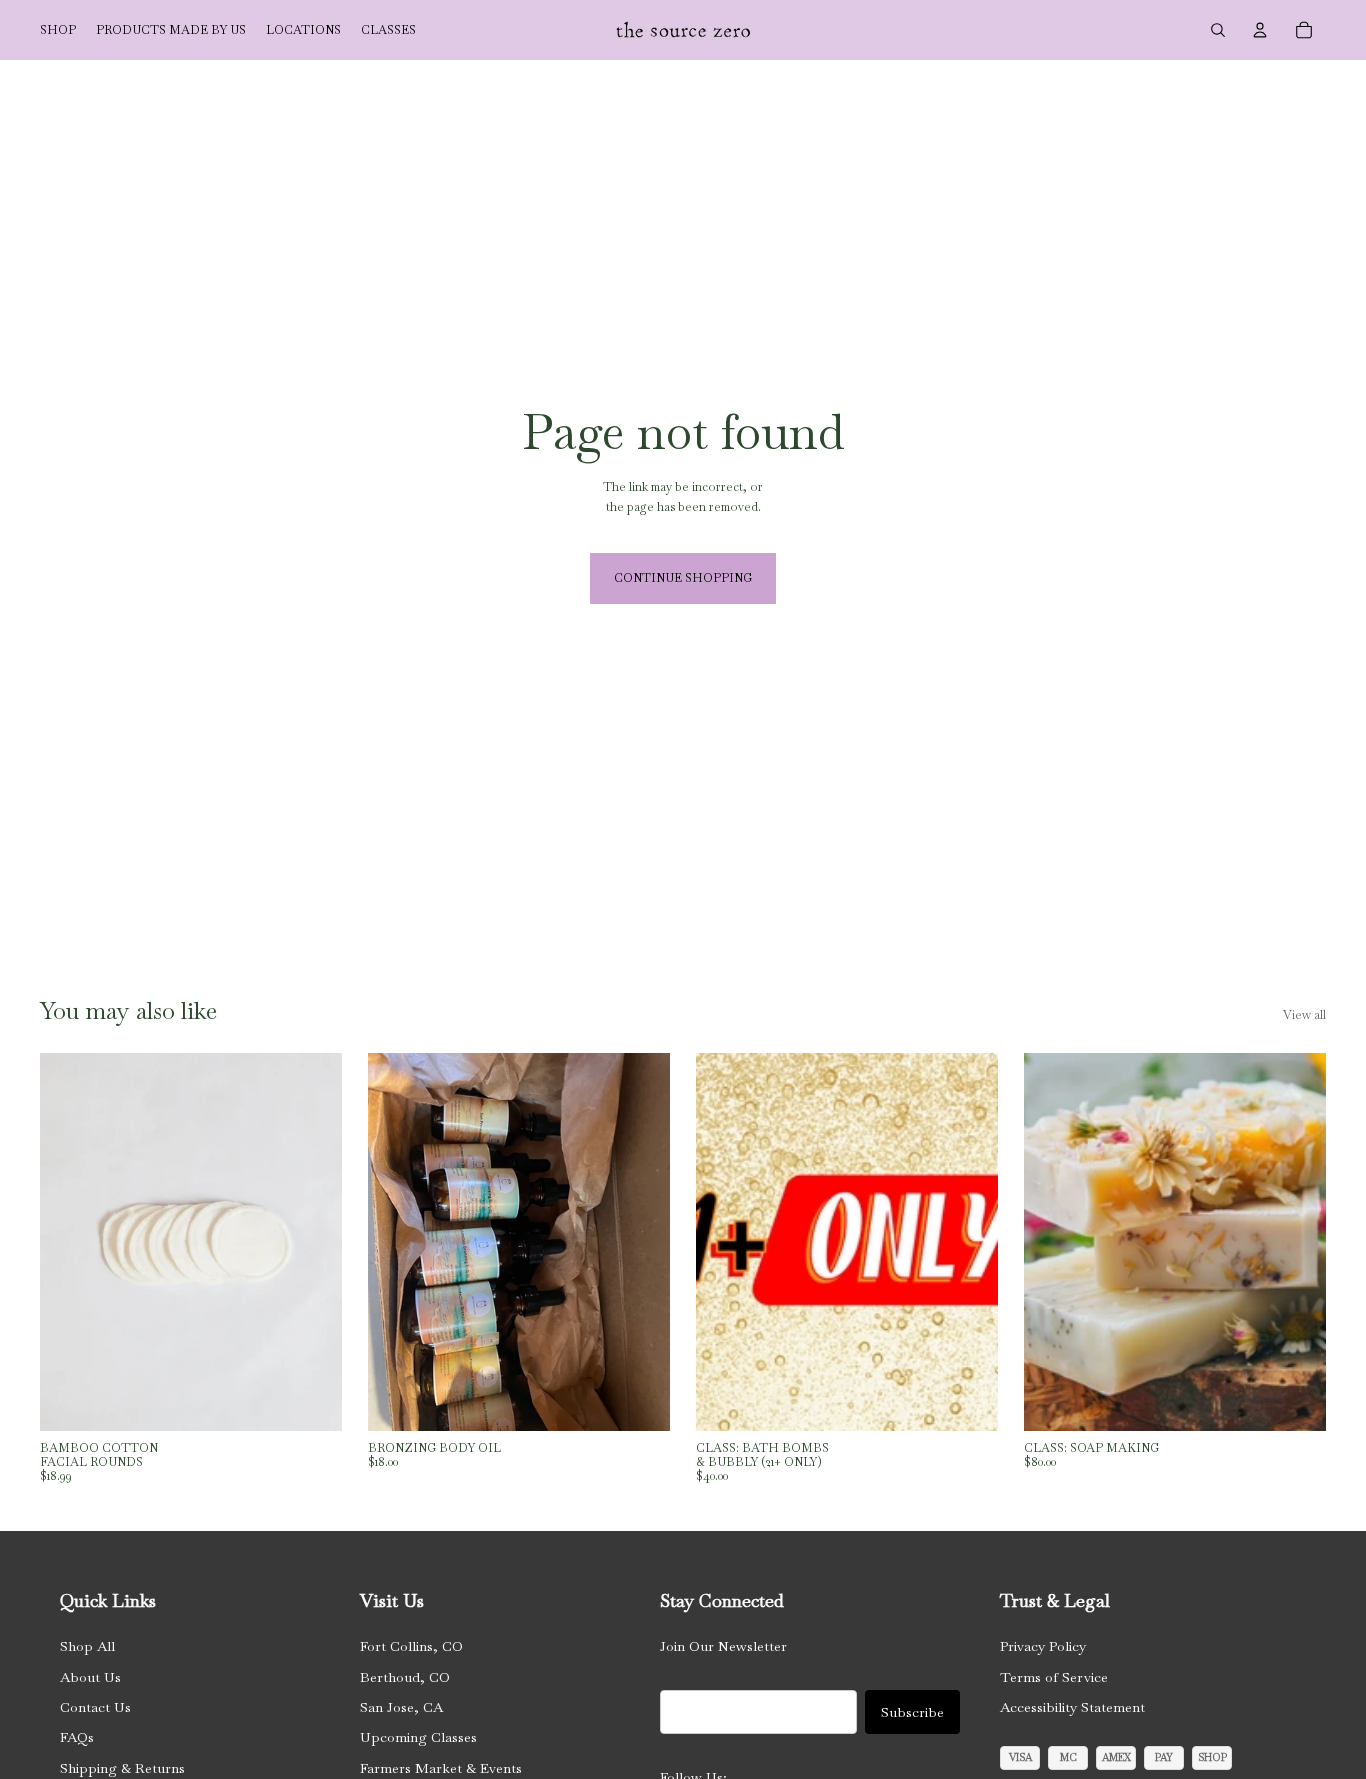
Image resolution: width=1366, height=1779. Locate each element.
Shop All (87, 1646)
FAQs (77, 1737)
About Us (90, 1677)
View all (1304, 1015)
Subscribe (912, 1712)
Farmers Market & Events (441, 1768)
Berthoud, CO (405, 1677)
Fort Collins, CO (411, 1646)
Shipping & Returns (122, 1768)
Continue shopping (683, 578)
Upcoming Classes (418, 1737)
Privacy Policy (1043, 1646)
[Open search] (1218, 30)
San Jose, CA (401, 1707)
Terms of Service (1054, 1677)
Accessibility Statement (1072, 1707)
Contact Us (95, 1707)
